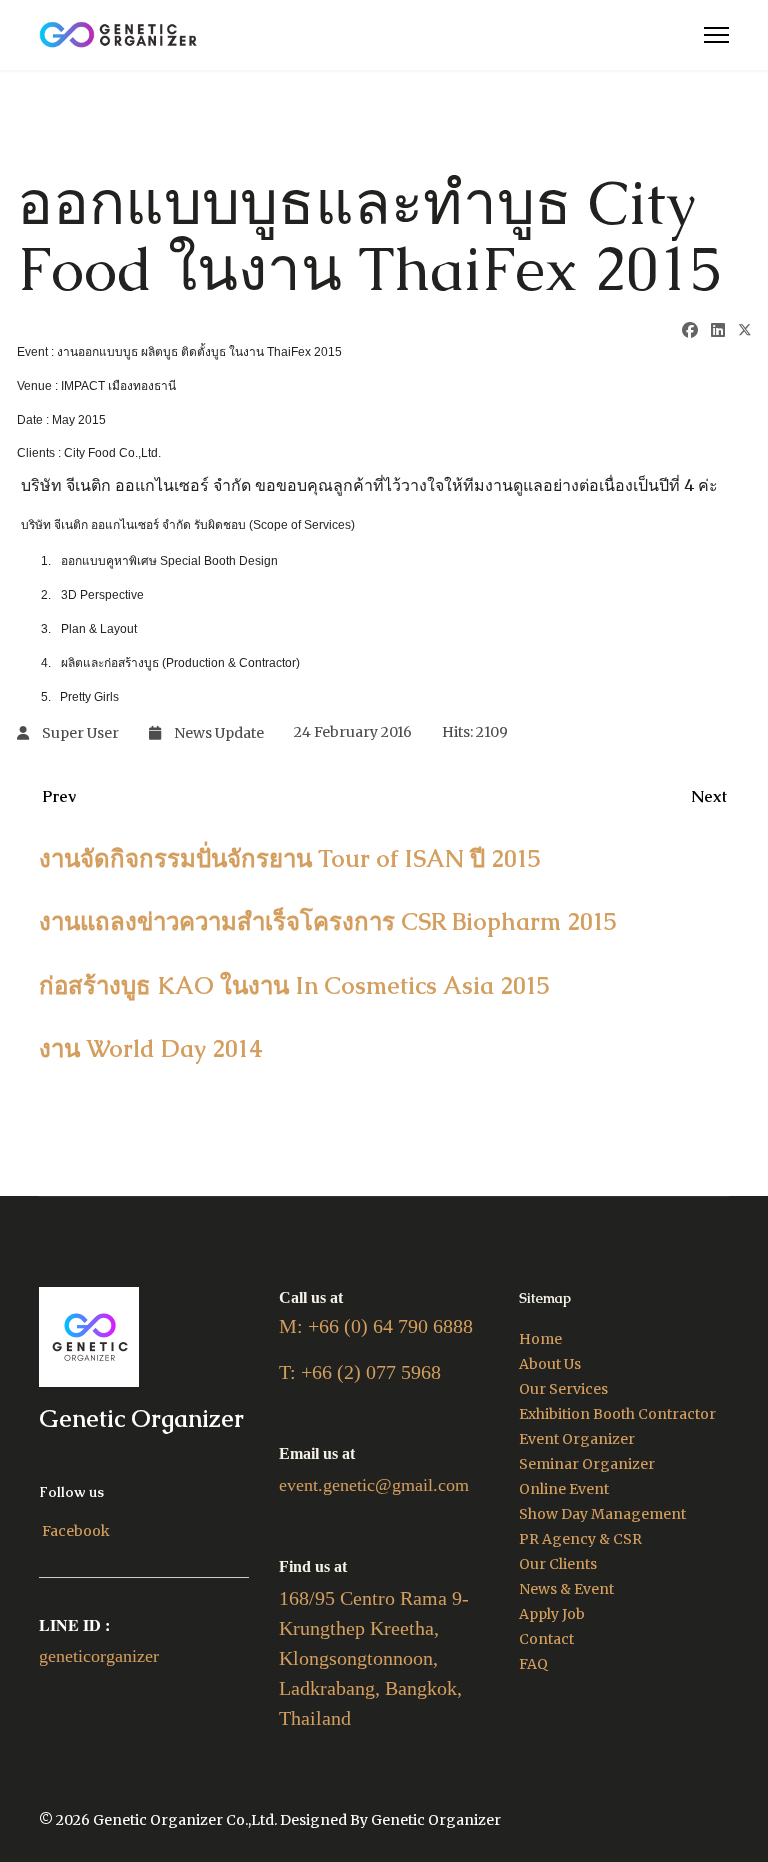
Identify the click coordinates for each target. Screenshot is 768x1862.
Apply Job (552, 1614)
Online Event (564, 1489)
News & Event (566, 1589)
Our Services (563, 1389)
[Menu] (716, 35)
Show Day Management (602, 1514)
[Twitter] (745, 332)
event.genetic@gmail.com (374, 1485)
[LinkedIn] (718, 330)
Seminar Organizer (587, 1464)
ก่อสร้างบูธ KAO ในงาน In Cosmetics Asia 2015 (294, 985)
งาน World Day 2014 (151, 1048)
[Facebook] (690, 330)
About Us (550, 1364)
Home (540, 1339)
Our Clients (558, 1564)
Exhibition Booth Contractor (617, 1414)
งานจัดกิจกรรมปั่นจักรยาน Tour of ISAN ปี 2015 (290, 858)
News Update (219, 733)
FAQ (533, 1664)
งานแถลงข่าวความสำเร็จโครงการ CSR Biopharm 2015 (328, 921)
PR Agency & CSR (580, 1539)
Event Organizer (577, 1439)
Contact (546, 1639)
